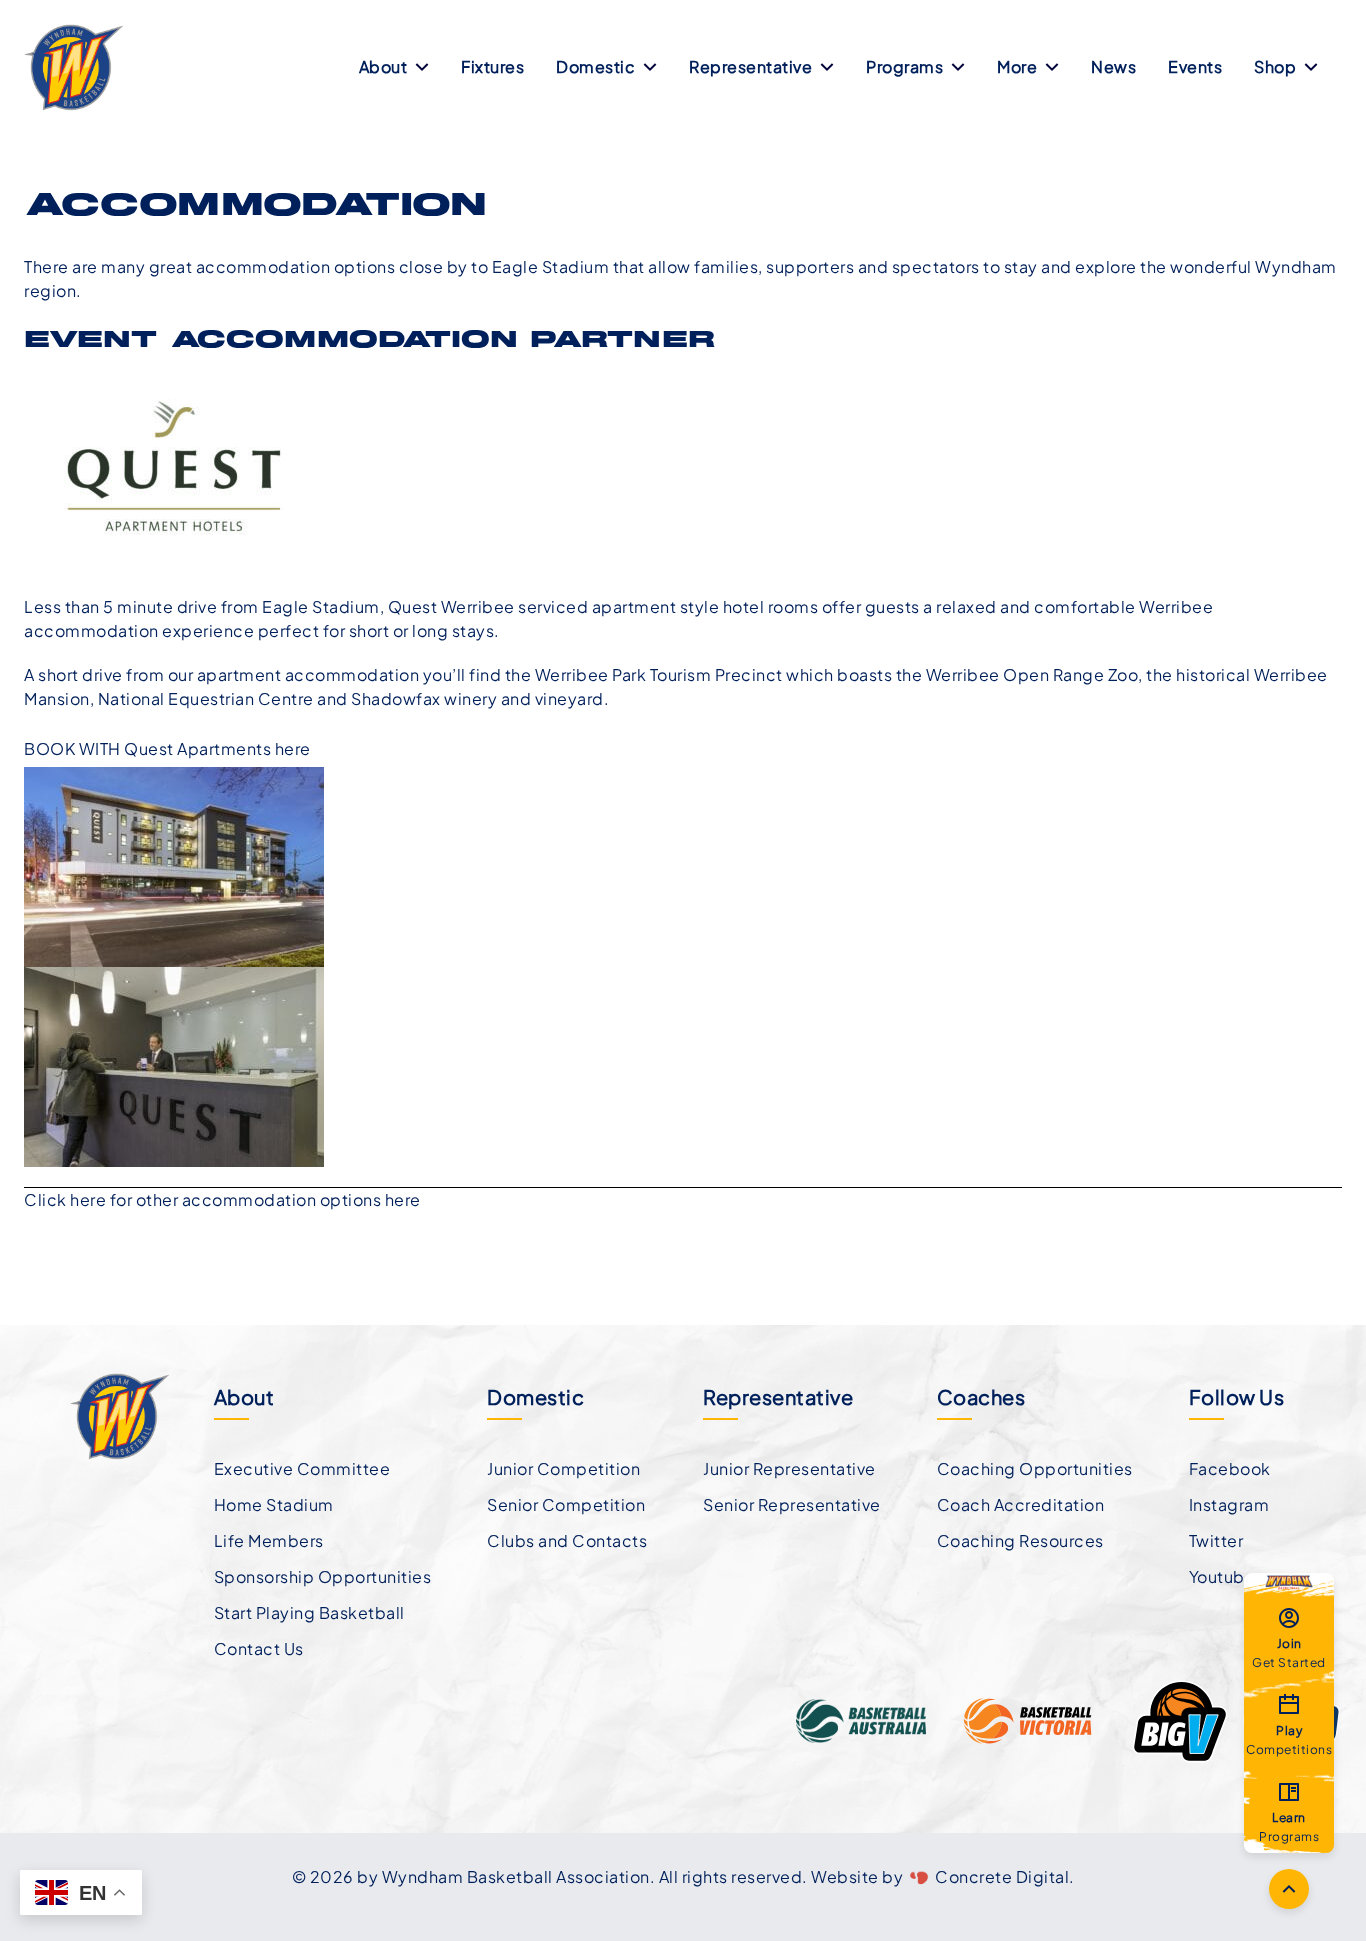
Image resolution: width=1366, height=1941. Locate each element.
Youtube (1222, 1576)
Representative (750, 66)
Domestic (595, 66)
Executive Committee (302, 1468)
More (1017, 66)
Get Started (1289, 1652)
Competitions (1289, 1739)
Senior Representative (792, 1504)
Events (1195, 66)
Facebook (1230, 1468)
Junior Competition (563, 1468)
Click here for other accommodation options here (222, 1199)
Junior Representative (789, 1468)
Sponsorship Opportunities (323, 1576)
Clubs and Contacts (567, 1540)
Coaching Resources (1020, 1540)
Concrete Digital (1002, 1876)
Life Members (269, 1540)
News (1113, 66)
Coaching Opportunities (1035, 1468)
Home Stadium (274, 1504)
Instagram (1229, 1504)
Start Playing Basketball (309, 1612)
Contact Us (259, 1648)
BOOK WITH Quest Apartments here (167, 748)
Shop (1275, 66)
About (383, 66)
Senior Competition (566, 1504)
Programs (904, 66)
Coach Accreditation (1021, 1504)
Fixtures (492, 66)
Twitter (1216, 1540)
